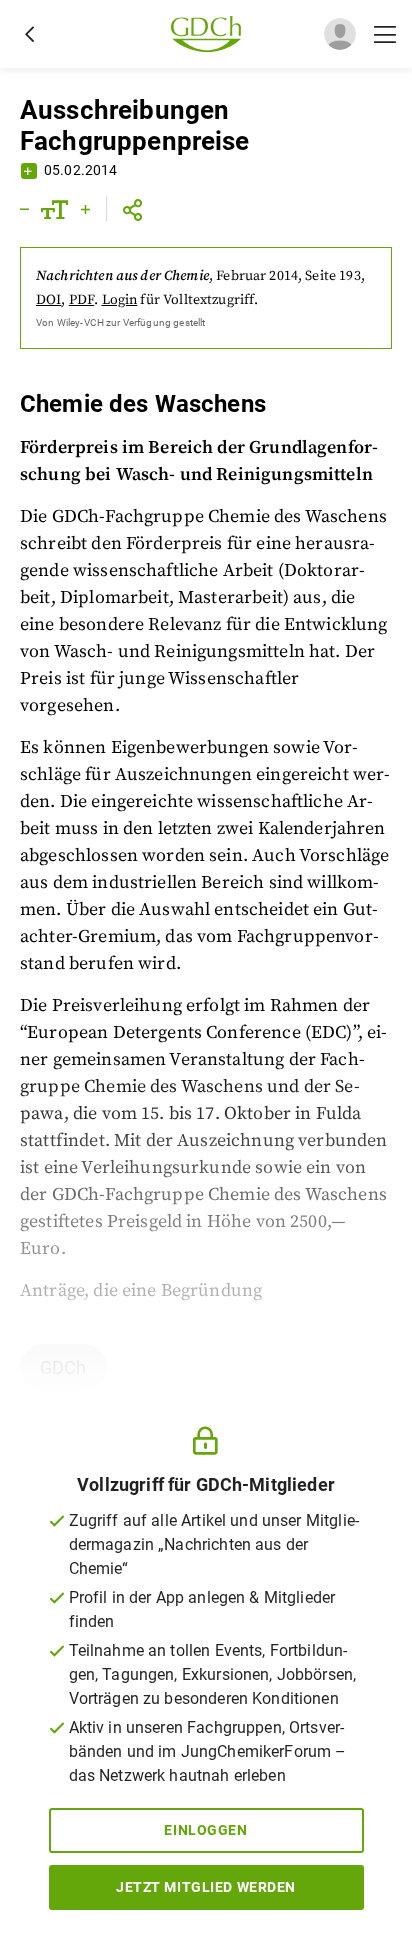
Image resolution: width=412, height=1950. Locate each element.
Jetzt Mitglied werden (206, 1887)
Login (120, 300)
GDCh (63, 1367)
